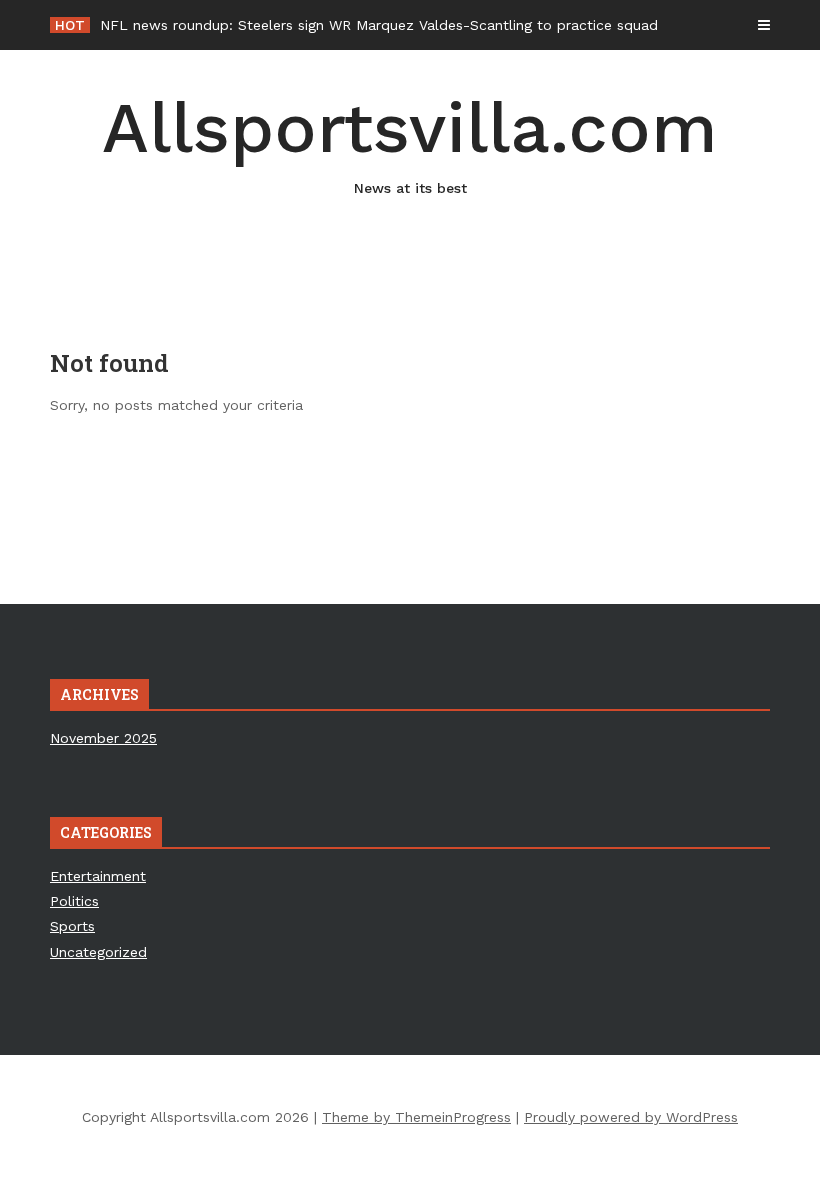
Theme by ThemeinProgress (416, 1117)
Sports (72, 926)
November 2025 (103, 738)
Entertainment (98, 876)
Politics (74, 901)
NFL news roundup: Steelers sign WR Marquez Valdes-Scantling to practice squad (379, 25)
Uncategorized (98, 952)
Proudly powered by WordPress (631, 1117)
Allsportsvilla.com (410, 141)
